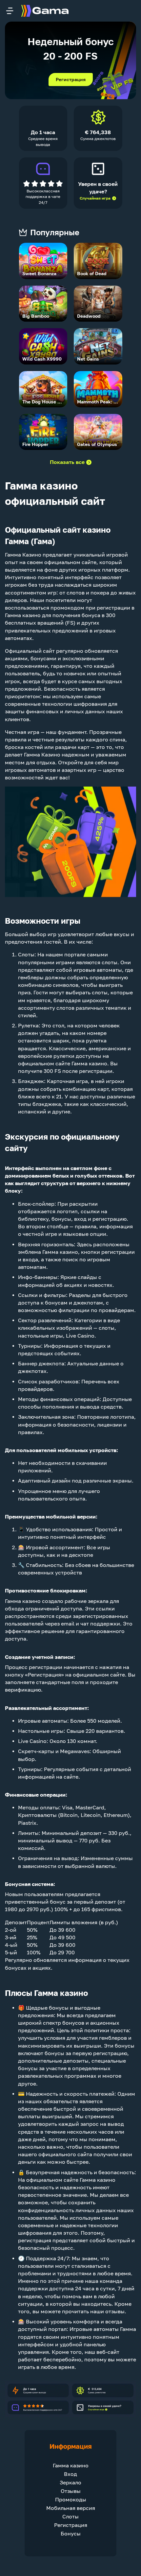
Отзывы (71, 2491)
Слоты (26, 955)
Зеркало (70, 2483)
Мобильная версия (71, 2508)
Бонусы (71, 2534)
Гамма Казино (23, 555)
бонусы (61, 1219)
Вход (70, 2474)
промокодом (67, 608)
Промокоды (71, 2500)
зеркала (98, 1601)
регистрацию (110, 1219)
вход (80, 1219)
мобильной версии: (72, 1517)
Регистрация (71, 80)
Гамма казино (71, 2466)
